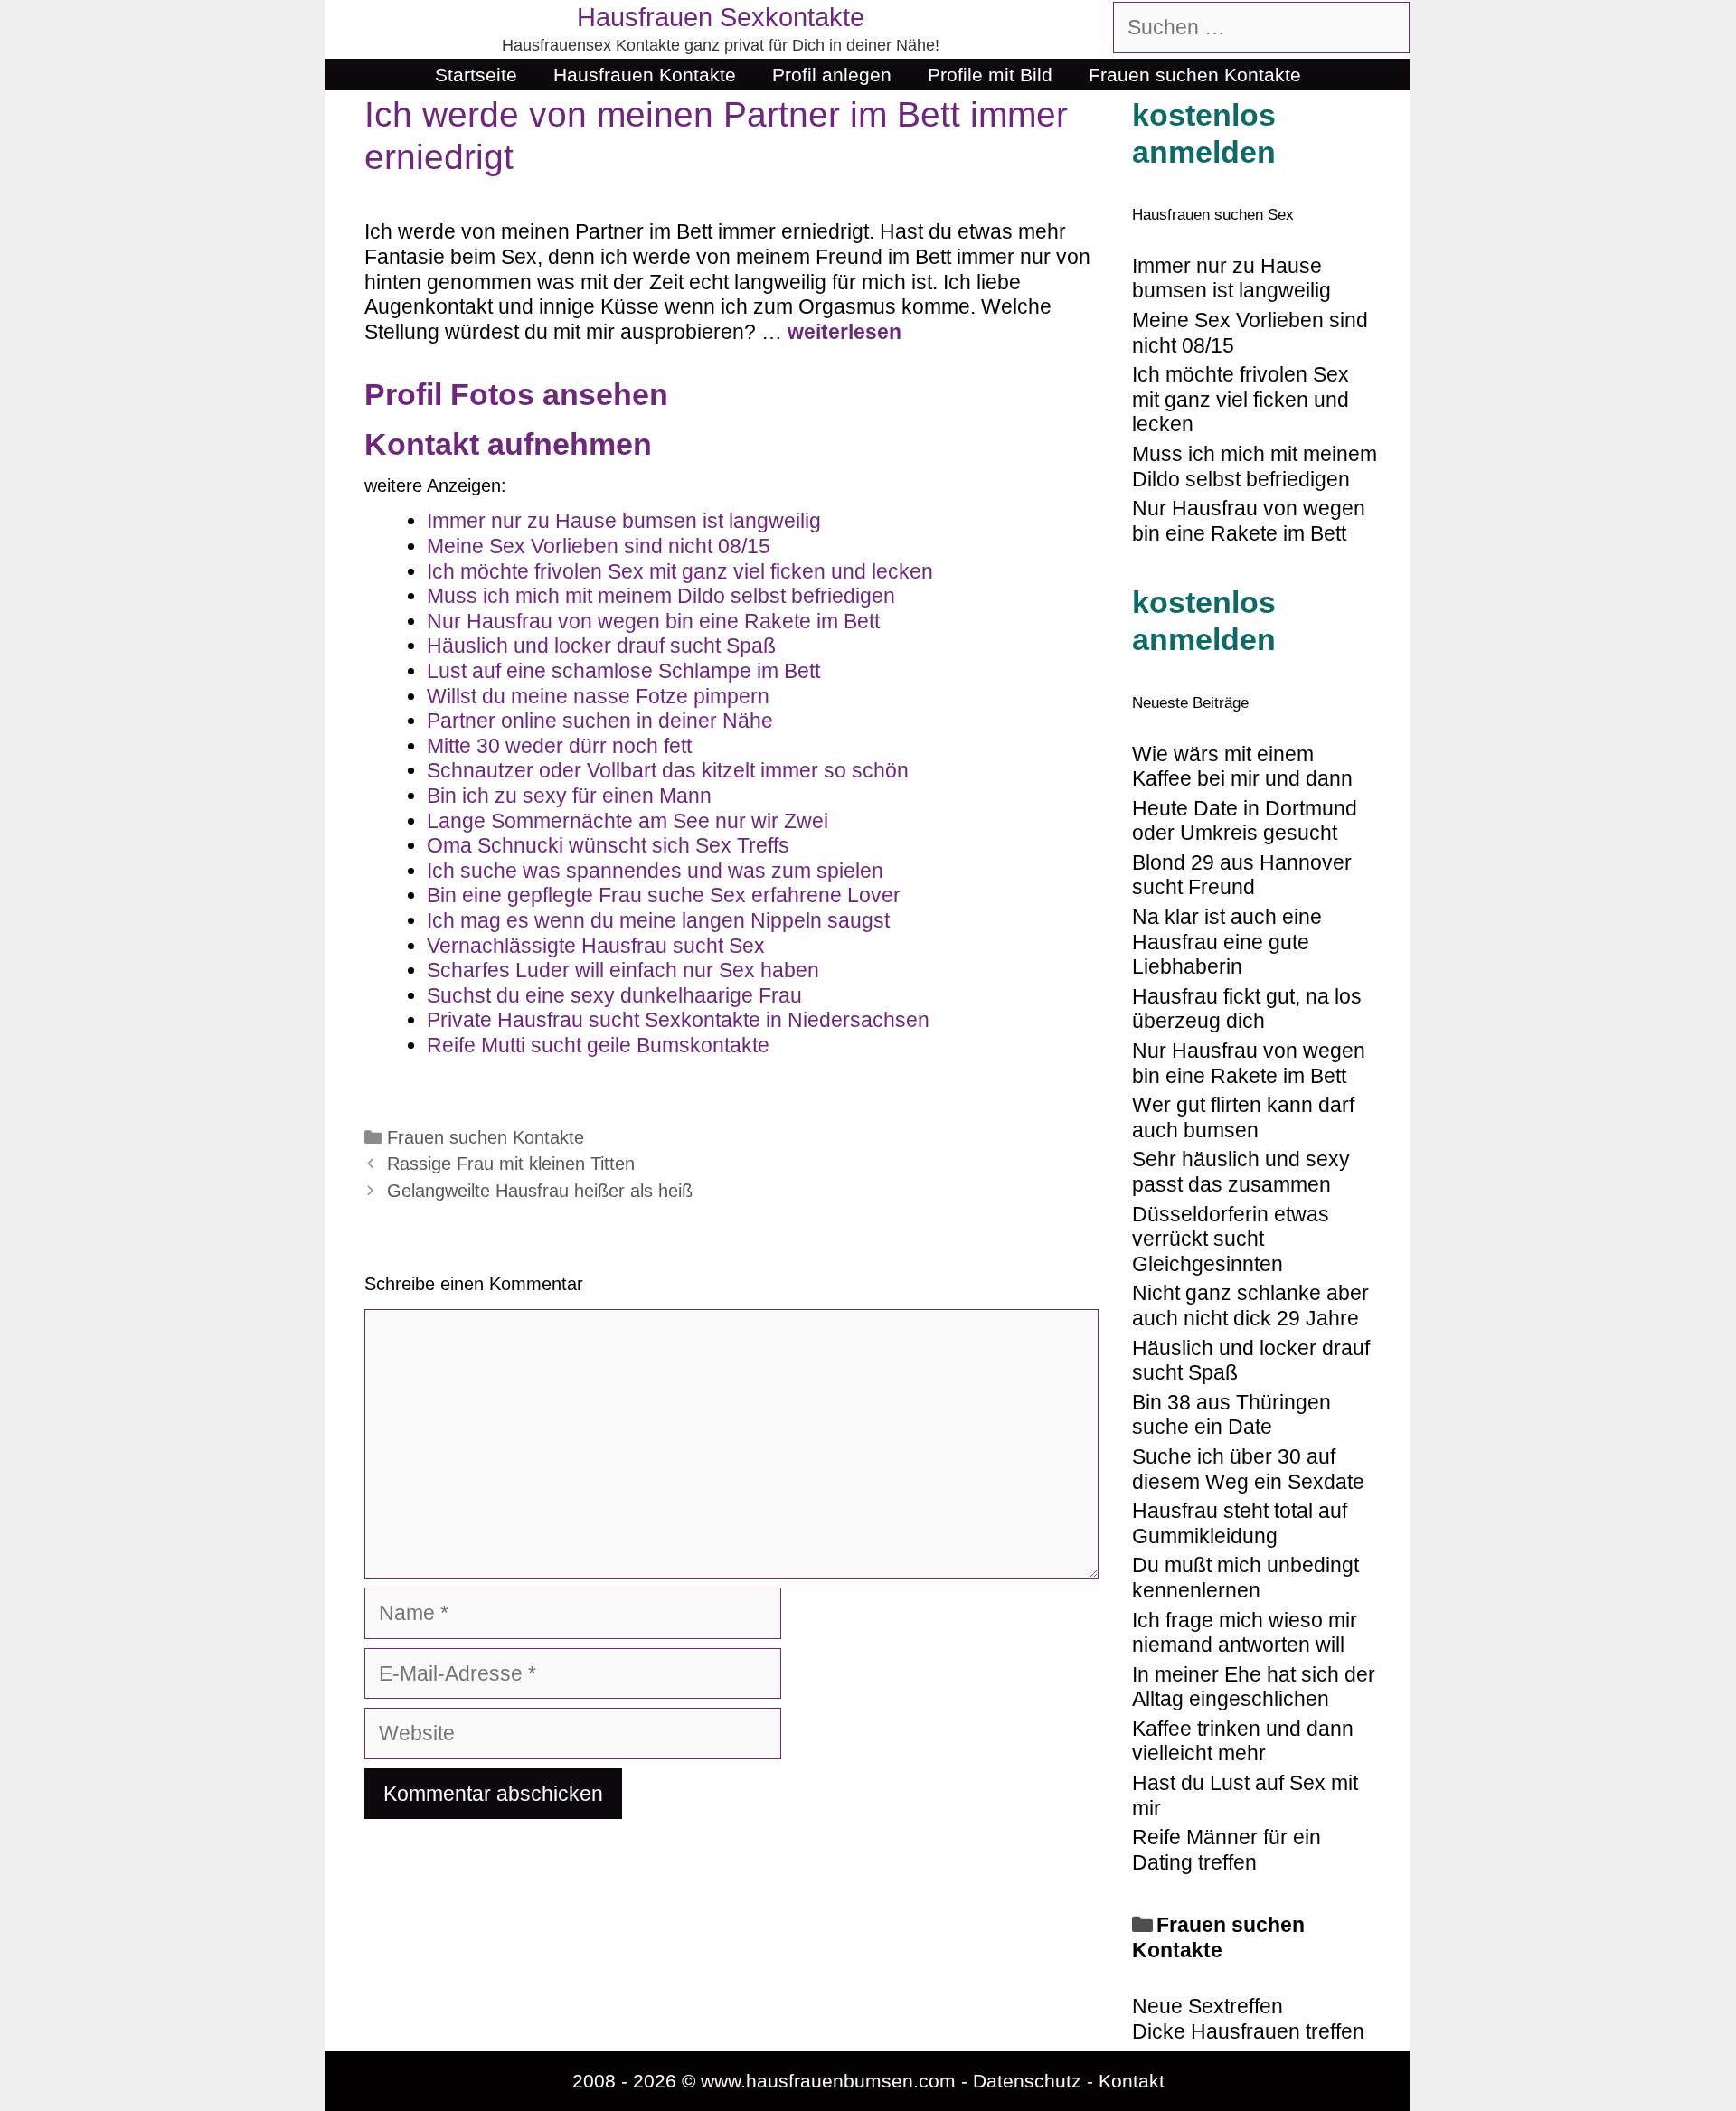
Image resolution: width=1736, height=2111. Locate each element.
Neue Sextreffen (1208, 2006)
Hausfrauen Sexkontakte (721, 17)
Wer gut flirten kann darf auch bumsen (1243, 1117)
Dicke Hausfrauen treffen (1248, 2031)
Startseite (476, 75)
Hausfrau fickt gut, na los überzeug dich (1247, 1009)
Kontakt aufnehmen (508, 444)
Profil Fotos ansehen (516, 394)
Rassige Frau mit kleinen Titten (511, 1164)
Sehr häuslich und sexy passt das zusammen (1241, 1172)
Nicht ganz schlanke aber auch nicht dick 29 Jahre (1250, 1305)
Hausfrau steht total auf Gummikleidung (1240, 1523)
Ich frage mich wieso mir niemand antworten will (1245, 1633)
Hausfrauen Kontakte (645, 75)
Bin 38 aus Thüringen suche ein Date (1231, 1415)
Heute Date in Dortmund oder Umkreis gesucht (1245, 821)
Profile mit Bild (990, 75)
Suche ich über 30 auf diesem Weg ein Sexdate (1248, 1469)
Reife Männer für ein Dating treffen (1227, 1850)
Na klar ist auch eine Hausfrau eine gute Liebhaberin (1227, 942)
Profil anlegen (832, 75)
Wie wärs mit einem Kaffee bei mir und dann (1242, 767)
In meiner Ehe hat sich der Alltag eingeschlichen (1254, 1687)
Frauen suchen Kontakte (1195, 75)
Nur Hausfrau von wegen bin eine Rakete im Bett (1249, 1063)
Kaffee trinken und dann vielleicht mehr (1243, 1741)
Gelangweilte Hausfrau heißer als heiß (540, 1191)
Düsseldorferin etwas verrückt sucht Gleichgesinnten (1231, 1239)
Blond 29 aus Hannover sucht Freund (1242, 875)
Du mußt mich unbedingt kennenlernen (1245, 1578)
